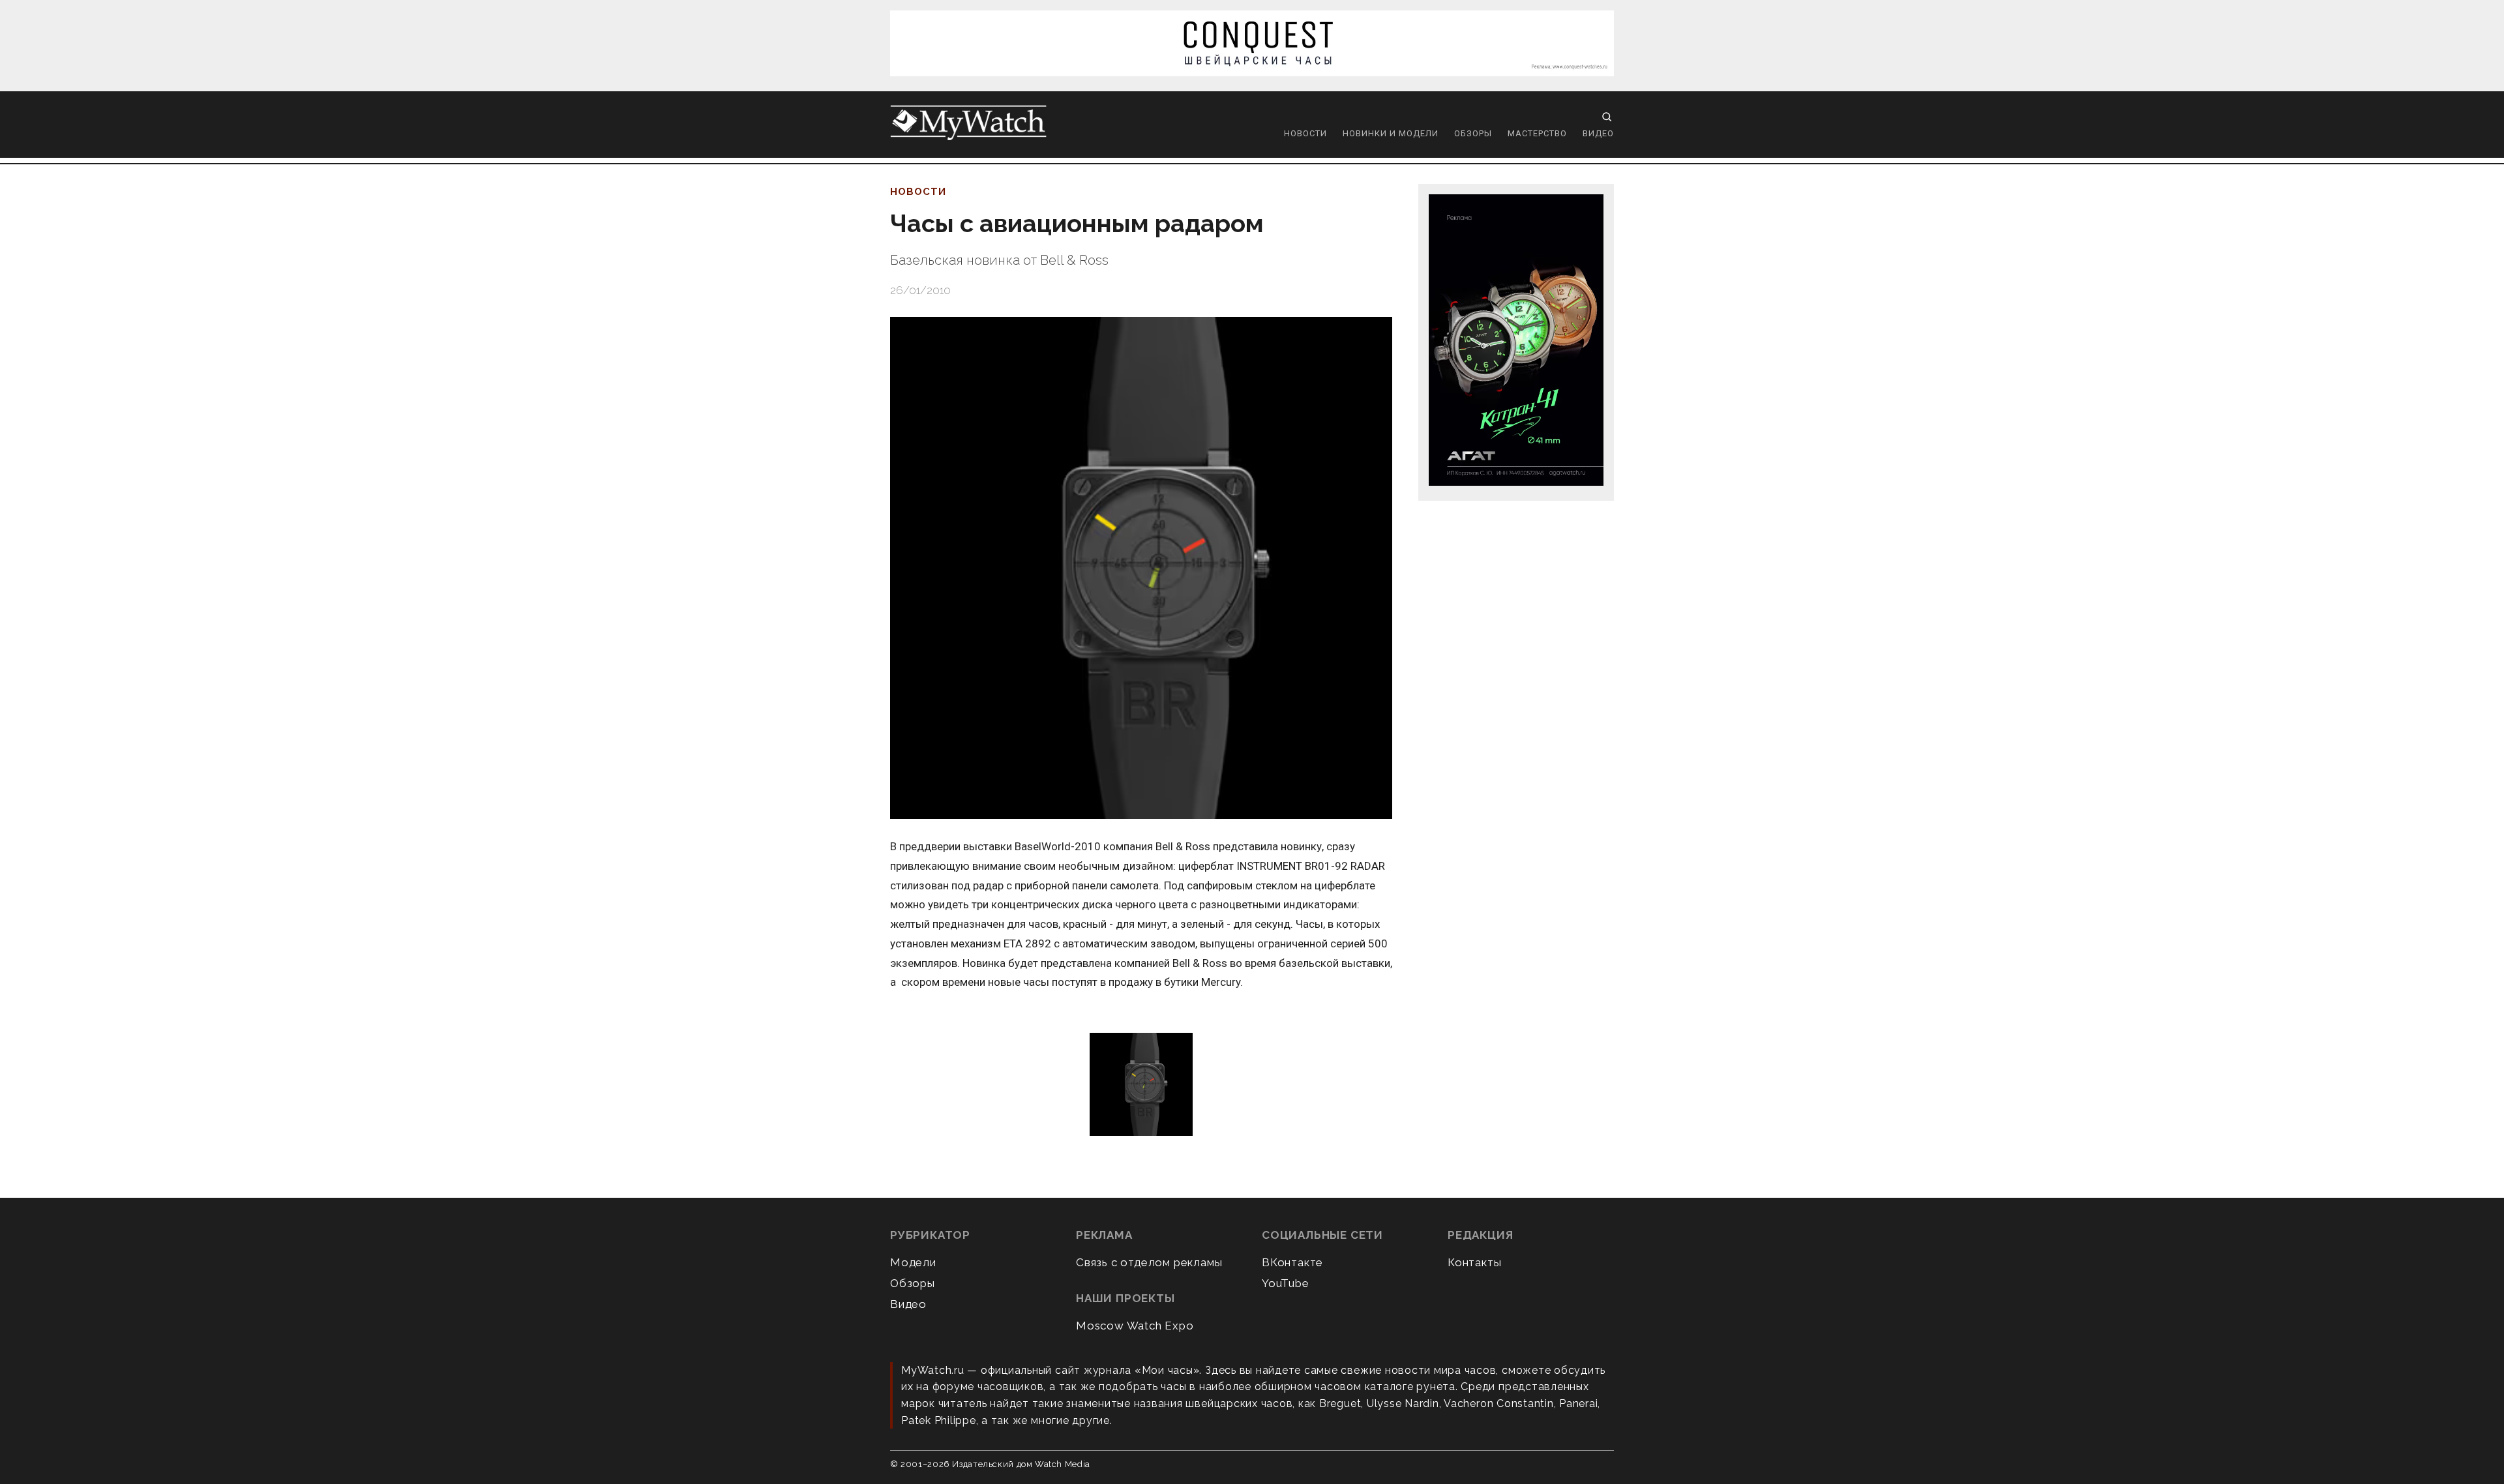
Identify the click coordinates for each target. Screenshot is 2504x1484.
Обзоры (1473, 133)
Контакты (1474, 1262)
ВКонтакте (1292, 1262)
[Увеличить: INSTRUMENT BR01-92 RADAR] (1141, 1085)
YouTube (1286, 1283)
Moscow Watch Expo (1135, 1326)
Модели (913, 1262)
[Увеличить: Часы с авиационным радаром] (1141, 568)
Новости (1305, 133)
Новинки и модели (1391, 133)
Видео (1598, 133)
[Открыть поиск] (1607, 117)
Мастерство (1537, 133)
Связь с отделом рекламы (1149, 1262)
